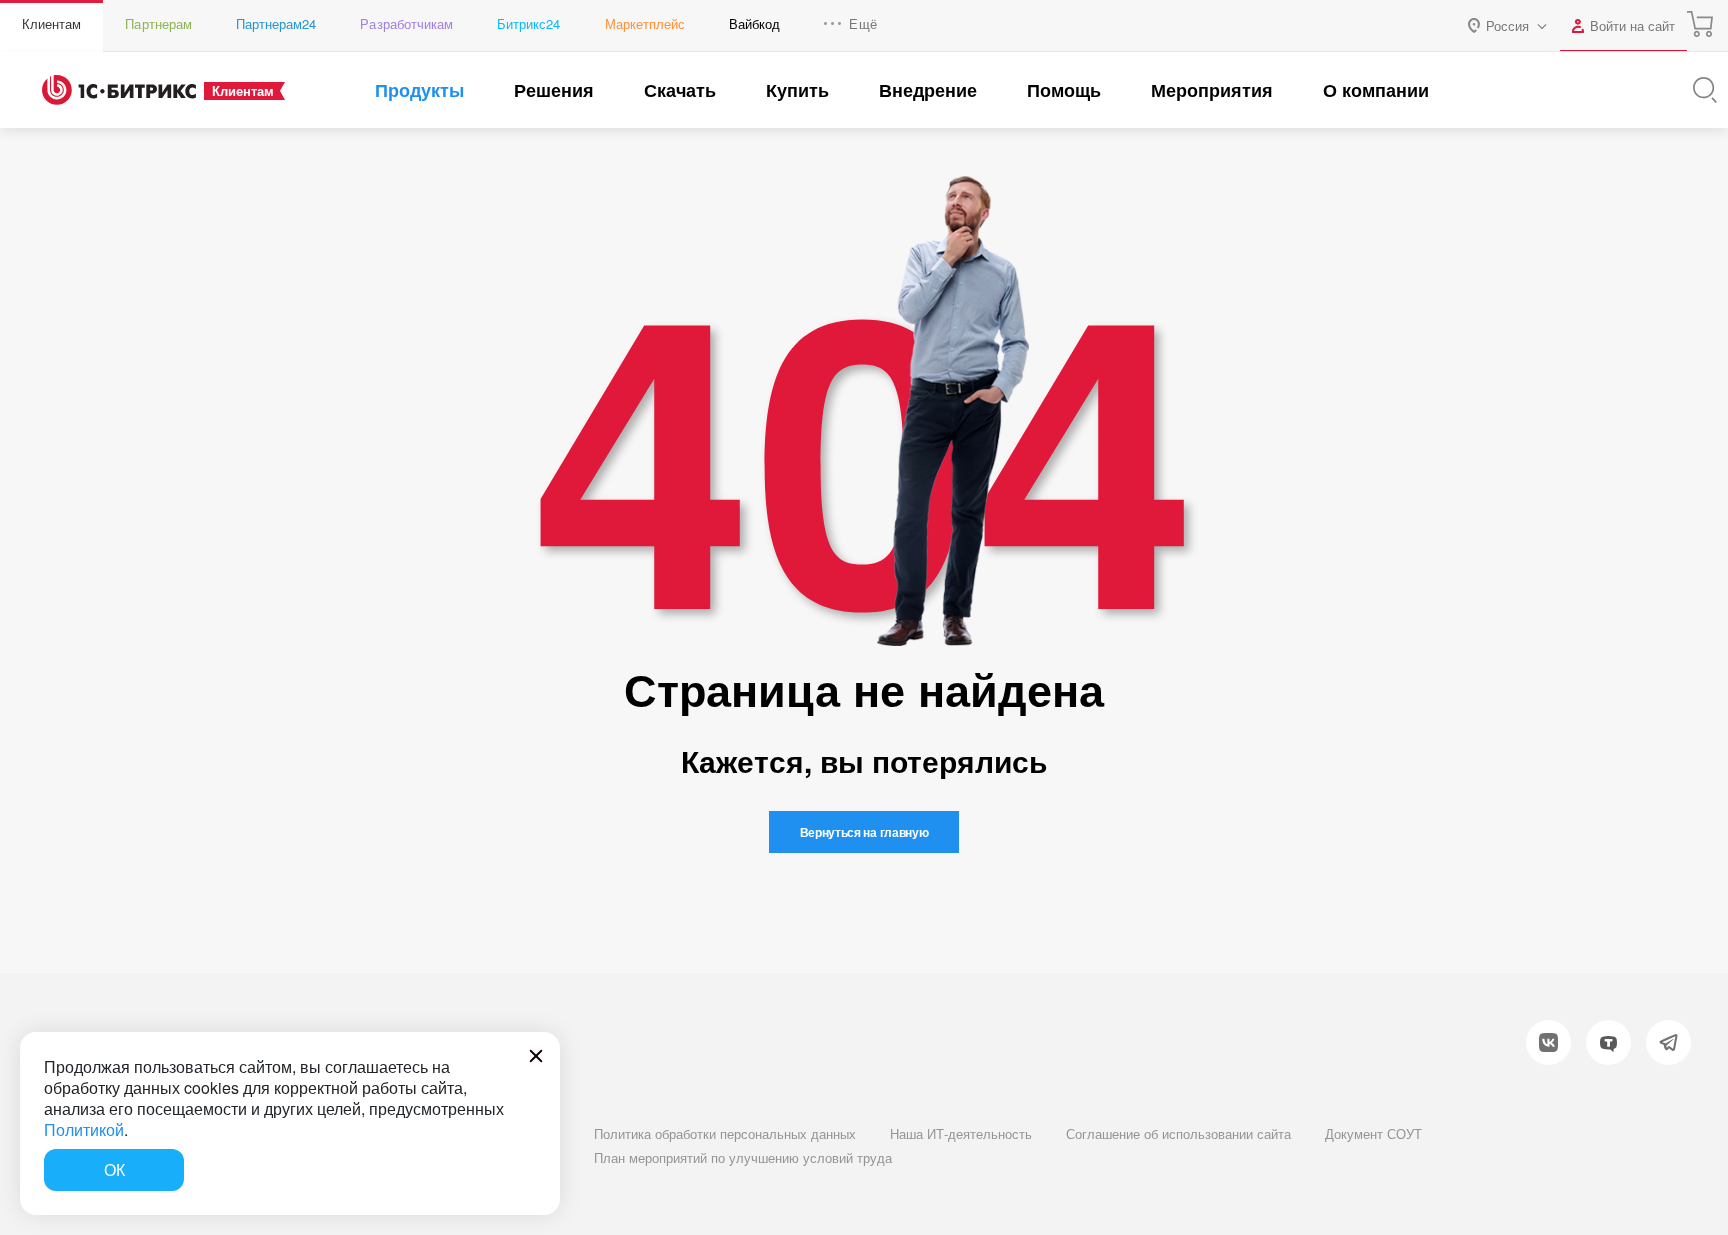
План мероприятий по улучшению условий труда (743, 1157)
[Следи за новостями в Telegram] (1668, 1042)
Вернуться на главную (864, 832)
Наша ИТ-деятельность (961, 1133)
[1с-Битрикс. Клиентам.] (119, 90)
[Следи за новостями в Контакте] (1548, 1042)
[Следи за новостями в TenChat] (1608, 1042)
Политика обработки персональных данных (725, 1133)
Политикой (84, 1129)
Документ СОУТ (1373, 1133)
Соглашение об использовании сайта (1178, 1133)
